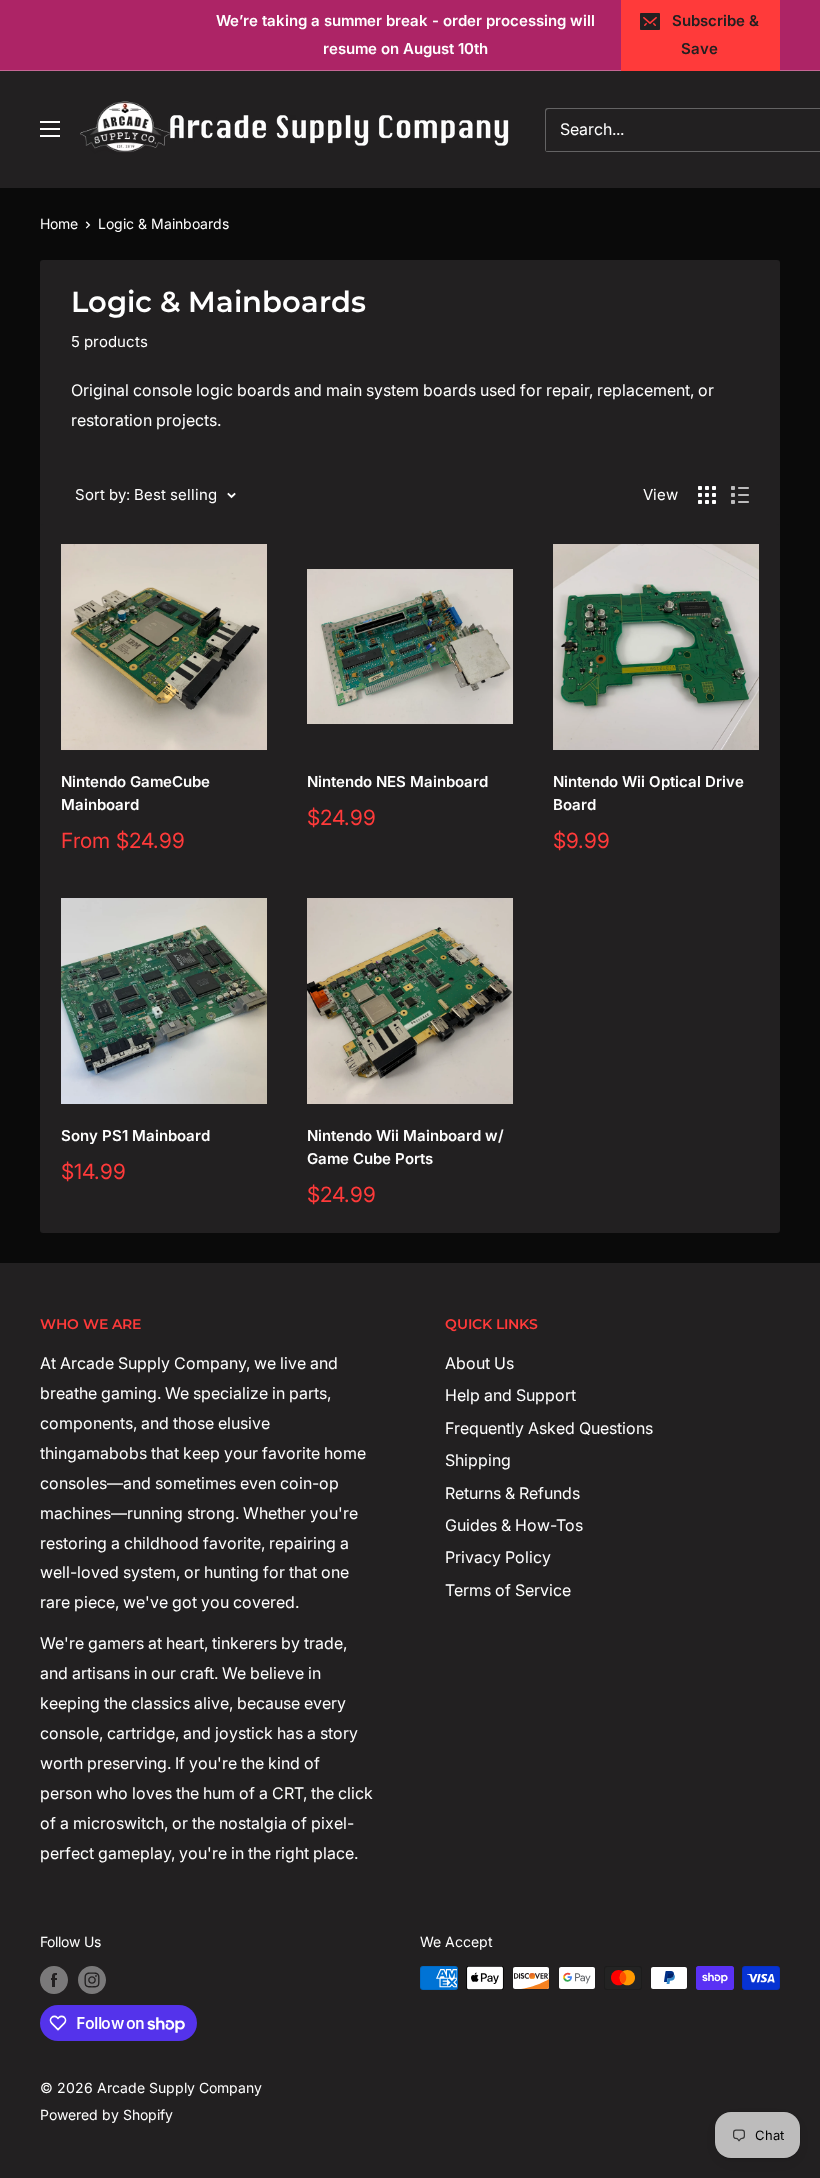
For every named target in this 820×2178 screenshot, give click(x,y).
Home (59, 223)
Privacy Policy (498, 1557)
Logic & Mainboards (163, 223)
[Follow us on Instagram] (92, 1980)
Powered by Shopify (106, 2114)
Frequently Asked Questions (549, 1428)
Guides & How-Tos (514, 1525)
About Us (479, 1363)
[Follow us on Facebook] (54, 1980)
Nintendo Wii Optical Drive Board (648, 793)
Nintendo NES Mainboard (397, 781)
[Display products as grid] (707, 495)
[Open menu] (50, 129)
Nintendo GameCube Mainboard (135, 793)
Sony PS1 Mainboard (135, 1135)
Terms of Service (508, 1590)
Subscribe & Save (715, 34)
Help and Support (510, 1395)
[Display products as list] (740, 495)
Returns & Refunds (512, 1493)
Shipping (478, 1460)
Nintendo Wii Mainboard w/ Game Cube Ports (405, 1147)
